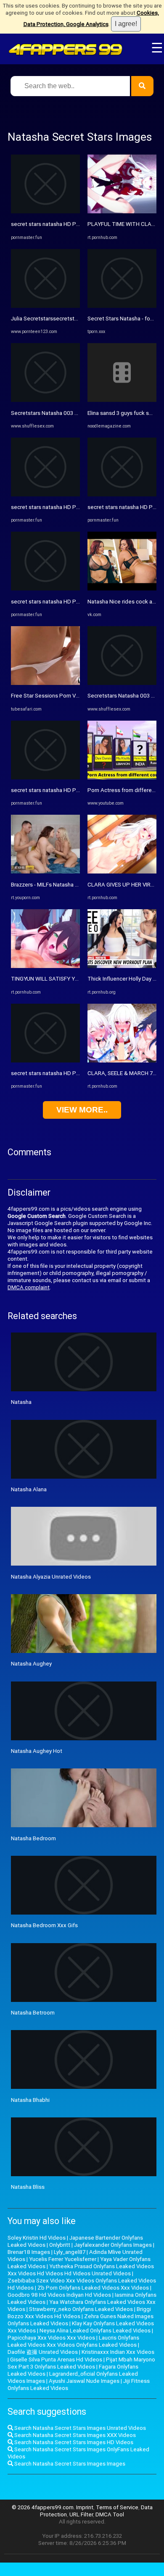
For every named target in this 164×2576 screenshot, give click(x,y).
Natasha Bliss (28, 2187)
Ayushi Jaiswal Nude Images (84, 2381)
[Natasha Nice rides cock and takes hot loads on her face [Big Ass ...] (122, 589)
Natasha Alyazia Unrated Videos (51, 1577)
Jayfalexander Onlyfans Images (113, 2245)
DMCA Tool (110, 2514)
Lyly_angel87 (70, 2252)
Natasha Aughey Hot (37, 1751)
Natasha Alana (29, 1489)
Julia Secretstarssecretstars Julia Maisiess (65, 319)
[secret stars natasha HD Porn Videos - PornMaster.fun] (45, 211)
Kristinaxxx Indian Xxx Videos (118, 2352)
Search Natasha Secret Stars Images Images (69, 2464)
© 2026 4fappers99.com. (44, 2507)
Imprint (85, 2507)
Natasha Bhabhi (30, 2100)
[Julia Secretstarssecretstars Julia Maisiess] (45, 306)
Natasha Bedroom (33, 1838)
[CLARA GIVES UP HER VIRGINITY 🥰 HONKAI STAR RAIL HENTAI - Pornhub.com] (122, 872)
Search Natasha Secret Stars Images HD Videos (73, 2442)
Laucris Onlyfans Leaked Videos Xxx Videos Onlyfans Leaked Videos (73, 2341)
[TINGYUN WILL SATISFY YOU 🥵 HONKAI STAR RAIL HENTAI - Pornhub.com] (45, 966)
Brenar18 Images (29, 2252)
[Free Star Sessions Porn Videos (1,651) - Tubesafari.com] (45, 683)
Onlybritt (60, 2245)
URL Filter (81, 2514)
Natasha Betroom (33, 2013)
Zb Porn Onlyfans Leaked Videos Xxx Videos (93, 2288)
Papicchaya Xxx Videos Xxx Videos (51, 2338)
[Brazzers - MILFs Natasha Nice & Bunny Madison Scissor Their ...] (45, 872)
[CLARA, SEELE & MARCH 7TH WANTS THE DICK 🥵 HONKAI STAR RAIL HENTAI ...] (122, 1061)
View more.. (82, 1110)
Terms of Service (117, 2507)
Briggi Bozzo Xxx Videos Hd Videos (79, 2313)
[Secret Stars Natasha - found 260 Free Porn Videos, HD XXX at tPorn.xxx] (122, 306)
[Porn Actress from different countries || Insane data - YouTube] (122, 778)
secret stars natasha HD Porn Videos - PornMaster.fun (78, 224)
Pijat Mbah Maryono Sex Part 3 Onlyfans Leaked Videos (81, 2363)
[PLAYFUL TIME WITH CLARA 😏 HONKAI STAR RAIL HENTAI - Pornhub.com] (122, 211)
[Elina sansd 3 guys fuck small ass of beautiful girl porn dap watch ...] (122, 400)
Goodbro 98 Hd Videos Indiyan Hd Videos (59, 2295)
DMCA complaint (29, 1287)
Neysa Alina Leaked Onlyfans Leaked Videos (95, 2331)
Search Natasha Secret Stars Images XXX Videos (74, 2435)
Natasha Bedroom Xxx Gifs (44, 1925)
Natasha (21, 1402)
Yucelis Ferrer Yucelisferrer (63, 2259)
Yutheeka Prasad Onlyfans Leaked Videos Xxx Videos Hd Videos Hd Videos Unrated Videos (81, 2270)
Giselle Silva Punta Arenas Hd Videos (56, 2360)
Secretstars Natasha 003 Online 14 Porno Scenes (73, 413)
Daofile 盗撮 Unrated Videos (43, 2352)
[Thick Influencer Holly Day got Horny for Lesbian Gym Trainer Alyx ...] (122, 966)
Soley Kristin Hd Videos (37, 2238)
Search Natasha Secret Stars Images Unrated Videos (79, 2428)
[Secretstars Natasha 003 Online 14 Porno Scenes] (45, 400)
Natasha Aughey (31, 1664)
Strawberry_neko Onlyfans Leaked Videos (81, 2309)
